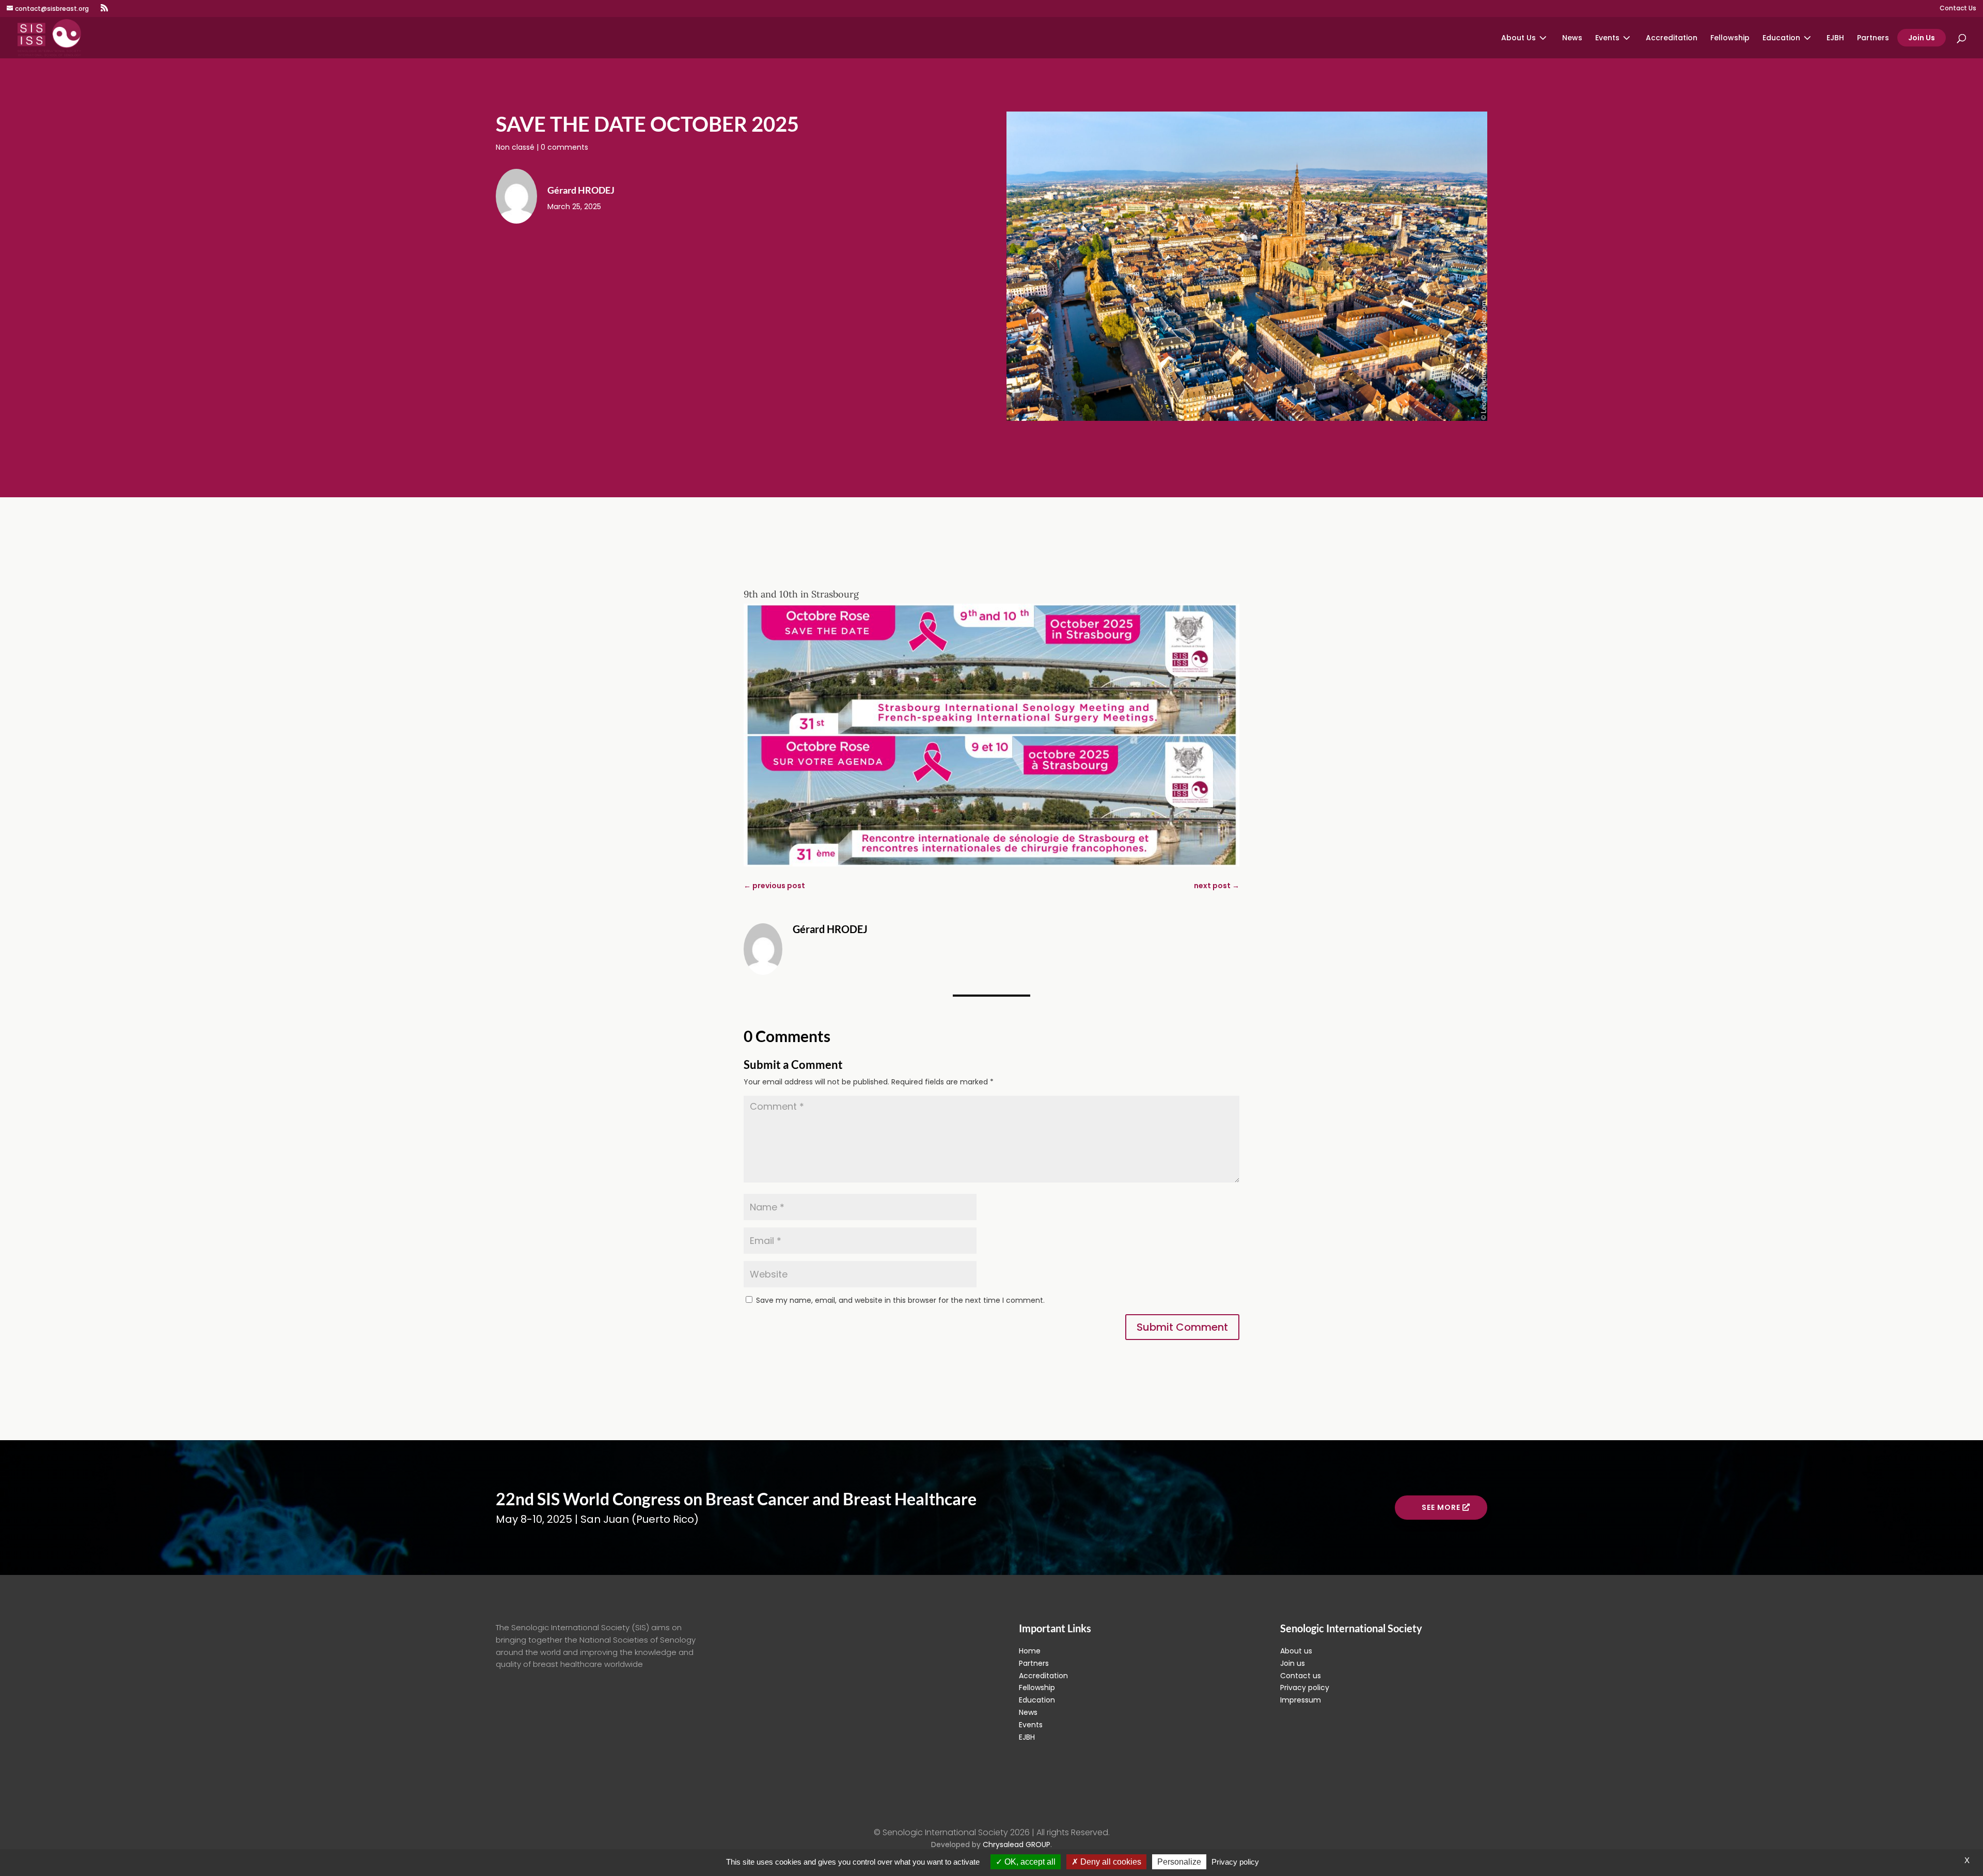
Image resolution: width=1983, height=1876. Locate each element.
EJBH (1835, 38)
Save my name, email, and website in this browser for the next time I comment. (900, 1300)
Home (1030, 1651)
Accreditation (1672, 38)
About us (1296, 1651)
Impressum (1301, 1700)
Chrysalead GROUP (1017, 1845)
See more (1441, 1507)
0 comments (564, 147)
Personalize (1179, 1862)
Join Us (1922, 38)
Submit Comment (1182, 1327)
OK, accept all (1029, 1862)
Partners (1873, 38)
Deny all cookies (1110, 1862)
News (1572, 38)
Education (1781, 38)
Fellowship (1730, 38)
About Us (1518, 38)
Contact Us (1958, 9)
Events (1607, 38)
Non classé (515, 147)
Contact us (1301, 1676)
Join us (1293, 1663)
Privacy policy (1305, 1688)
